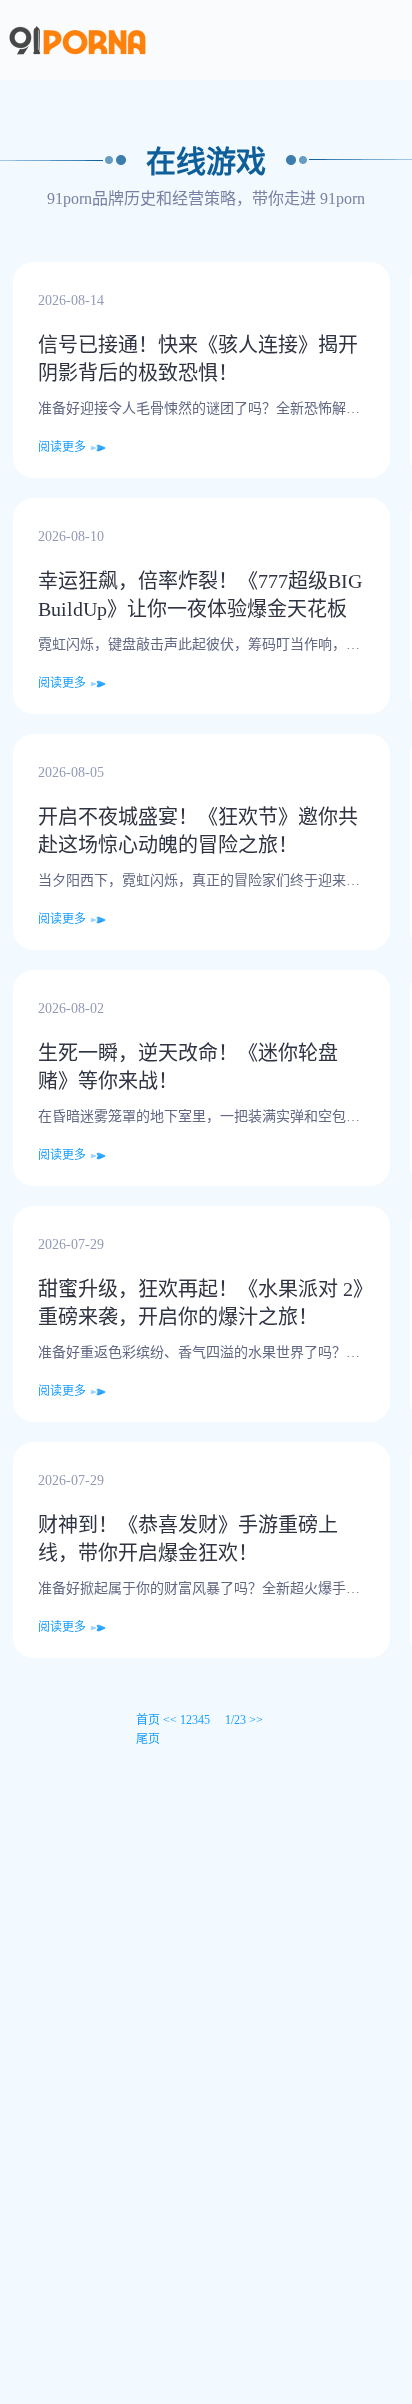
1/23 (235, 1720)
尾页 (148, 1739)
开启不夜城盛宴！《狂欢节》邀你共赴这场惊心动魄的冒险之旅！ (198, 831)
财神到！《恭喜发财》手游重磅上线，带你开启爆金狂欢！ (188, 1539)
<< (170, 1720)
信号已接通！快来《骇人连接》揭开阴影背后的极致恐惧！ (198, 359)
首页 (148, 1720)
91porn (342, 198)
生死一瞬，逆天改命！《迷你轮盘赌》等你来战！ (188, 1067)
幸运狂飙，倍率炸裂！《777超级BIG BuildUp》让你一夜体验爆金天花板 (200, 595)
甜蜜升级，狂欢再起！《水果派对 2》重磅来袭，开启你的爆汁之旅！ (200, 1303)
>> (256, 1720)
